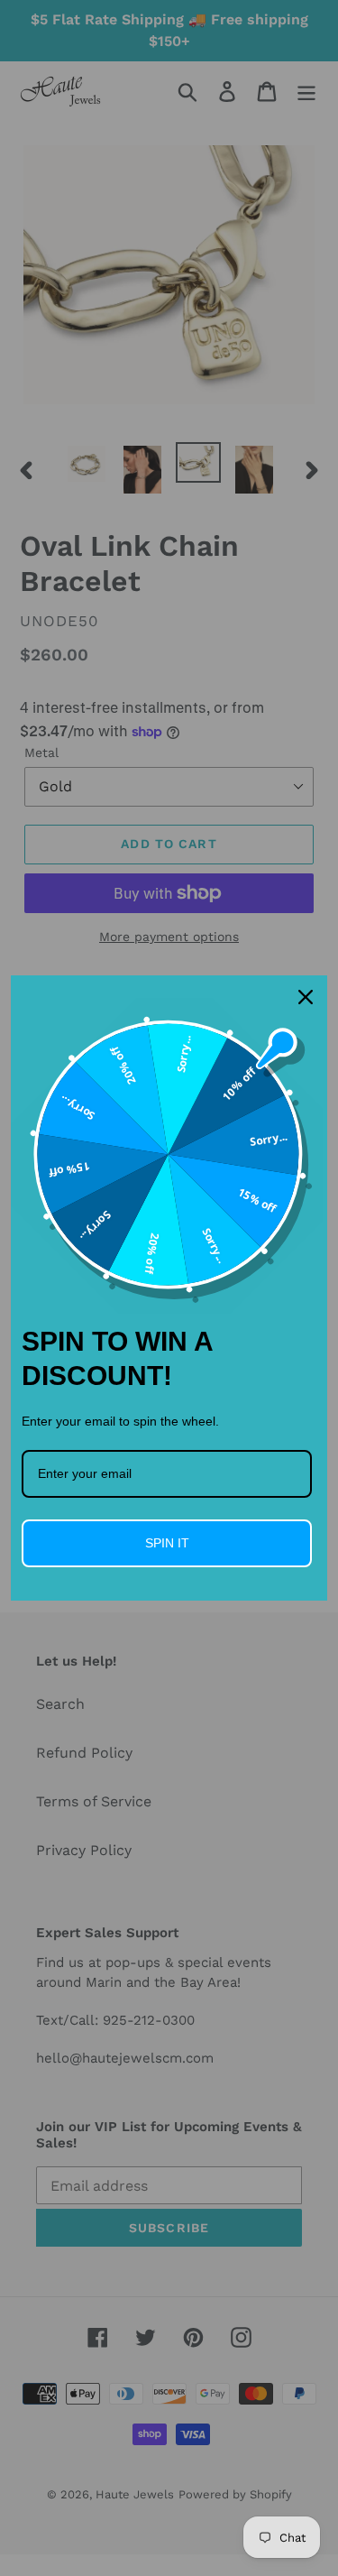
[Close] (306, 997)
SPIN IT (167, 1543)
